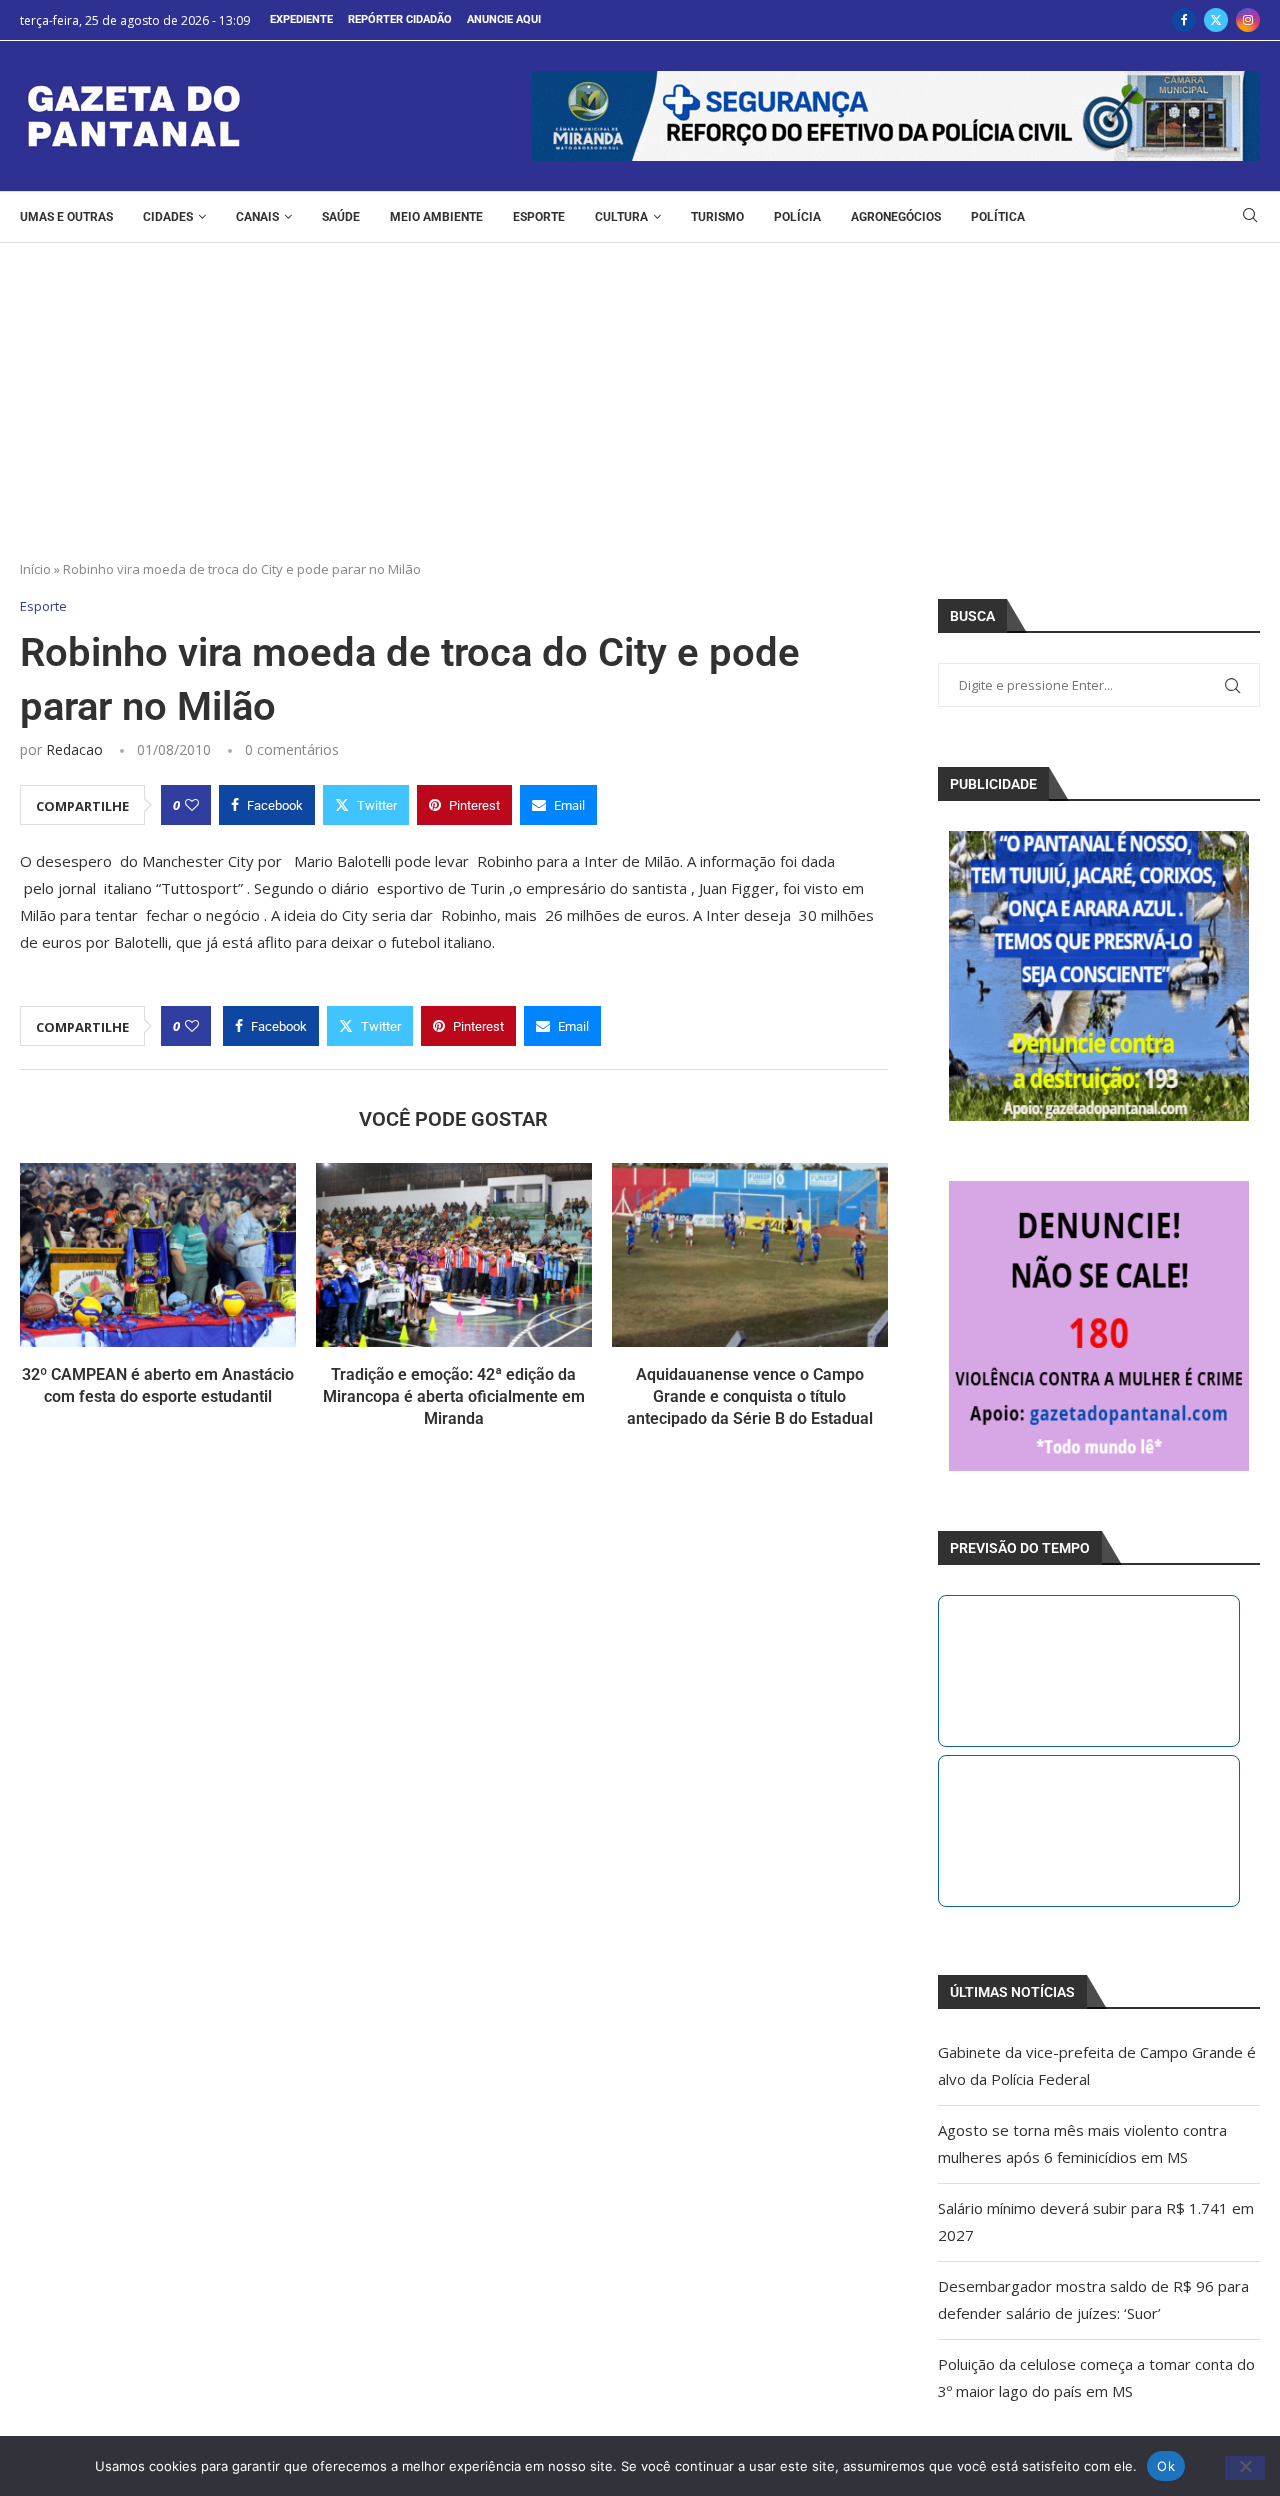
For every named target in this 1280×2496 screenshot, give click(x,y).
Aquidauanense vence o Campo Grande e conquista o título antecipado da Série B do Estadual (750, 1397)
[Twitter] (1216, 20)
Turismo (717, 217)
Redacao (74, 749)
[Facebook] (1184, 20)
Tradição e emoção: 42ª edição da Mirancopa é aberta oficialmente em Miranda (454, 1397)
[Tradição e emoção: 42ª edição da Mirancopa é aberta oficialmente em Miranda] (454, 1255)
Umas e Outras (66, 217)
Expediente (301, 19)
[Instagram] (1248, 20)
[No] (1245, 2468)
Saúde (341, 217)
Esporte (539, 217)
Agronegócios (896, 217)
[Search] (1250, 217)
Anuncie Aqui (504, 19)
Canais (257, 217)
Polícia (797, 217)
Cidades (168, 217)
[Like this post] (192, 805)
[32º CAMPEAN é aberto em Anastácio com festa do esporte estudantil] (158, 1255)
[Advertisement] (640, 393)
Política (998, 217)
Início (35, 569)
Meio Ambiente (436, 217)
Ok (1166, 2465)
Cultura (621, 217)
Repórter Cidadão (400, 19)
